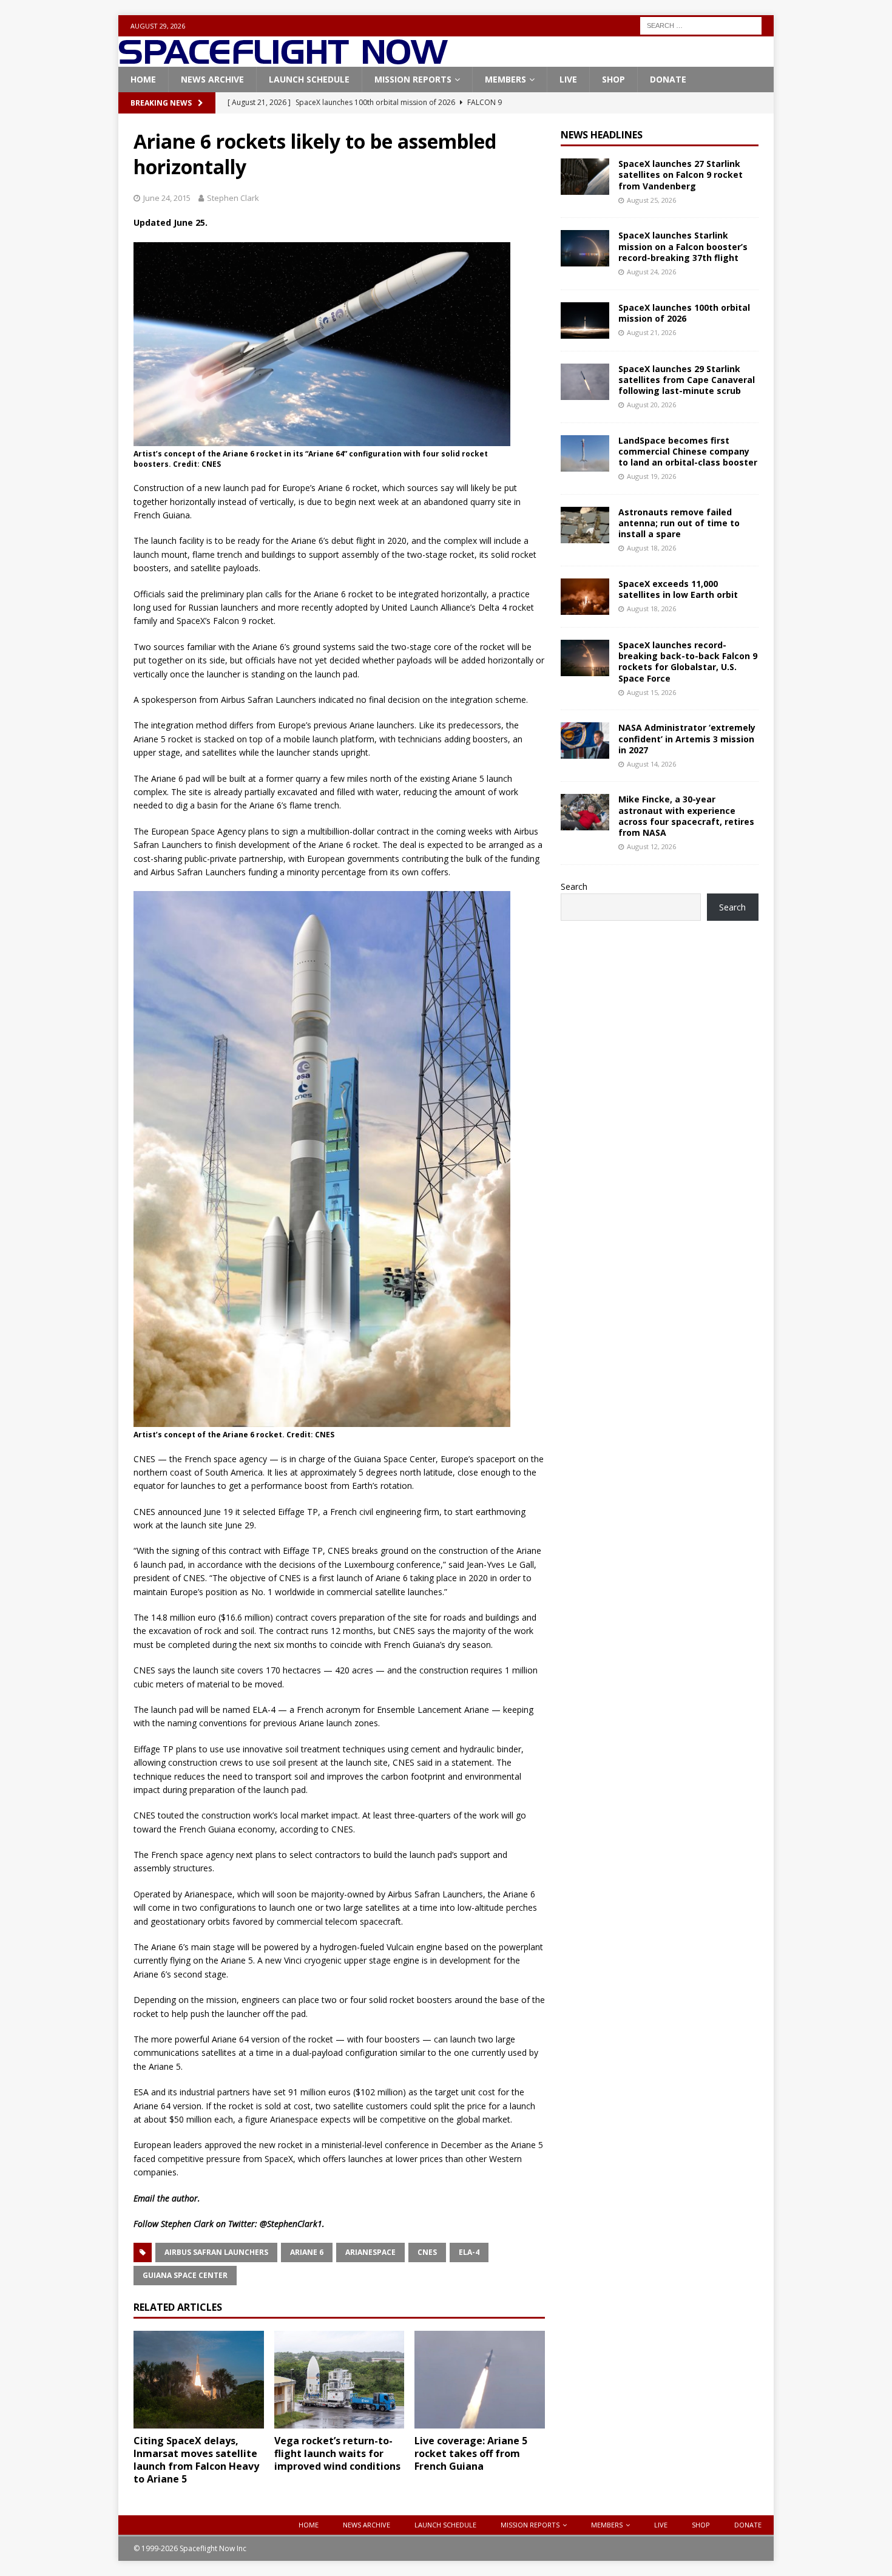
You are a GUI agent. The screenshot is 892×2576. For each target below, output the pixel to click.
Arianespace (370, 2252)
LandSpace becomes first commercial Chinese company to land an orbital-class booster (688, 451)
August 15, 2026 (651, 692)
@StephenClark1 (291, 2224)
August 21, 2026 (651, 332)
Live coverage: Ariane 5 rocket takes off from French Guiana (471, 2453)
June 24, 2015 (167, 198)
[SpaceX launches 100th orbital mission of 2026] (585, 320)
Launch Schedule (309, 79)
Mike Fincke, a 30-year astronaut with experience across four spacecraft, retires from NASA (686, 816)
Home (143, 79)
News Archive (212, 79)
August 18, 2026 (651, 548)
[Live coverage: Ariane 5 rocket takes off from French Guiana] (480, 2380)
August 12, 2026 (651, 846)
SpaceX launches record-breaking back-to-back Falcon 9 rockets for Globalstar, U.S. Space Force (688, 662)
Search (574, 886)
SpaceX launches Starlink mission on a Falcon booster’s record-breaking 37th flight (683, 246)
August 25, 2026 (651, 200)
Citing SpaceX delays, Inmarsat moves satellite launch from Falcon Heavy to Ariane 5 (196, 2459)
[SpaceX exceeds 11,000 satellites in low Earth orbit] (585, 597)
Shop (613, 79)
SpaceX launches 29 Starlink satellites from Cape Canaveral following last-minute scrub (687, 380)
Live (568, 79)
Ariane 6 (307, 2252)
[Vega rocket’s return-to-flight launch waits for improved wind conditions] (340, 2380)
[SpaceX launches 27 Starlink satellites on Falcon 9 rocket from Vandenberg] (585, 177)
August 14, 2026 (651, 764)
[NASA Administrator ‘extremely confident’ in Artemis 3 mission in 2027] (585, 741)
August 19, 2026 (651, 476)
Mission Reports (413, 79)
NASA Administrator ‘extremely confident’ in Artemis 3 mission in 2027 (687, 738)
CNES (427, 2252)
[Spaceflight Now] (283, 60)
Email (144, 2198)
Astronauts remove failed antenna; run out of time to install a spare (679, 523)
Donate (668, 79)
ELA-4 (469, 2252)
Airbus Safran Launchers (216, 2252)
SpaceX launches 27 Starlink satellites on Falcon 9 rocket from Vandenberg (681, 175)
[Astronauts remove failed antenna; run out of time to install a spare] (585, 525)
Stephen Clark (233, 198)
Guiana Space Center (185, 2275)
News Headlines (602, 135)
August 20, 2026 (651, 405)
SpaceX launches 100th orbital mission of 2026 (684, 313)
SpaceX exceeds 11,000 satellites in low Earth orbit (678, 589)
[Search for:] (701, 25)
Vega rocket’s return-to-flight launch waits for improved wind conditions (337, 2453)
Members (505, 79)
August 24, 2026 (651, 272)
